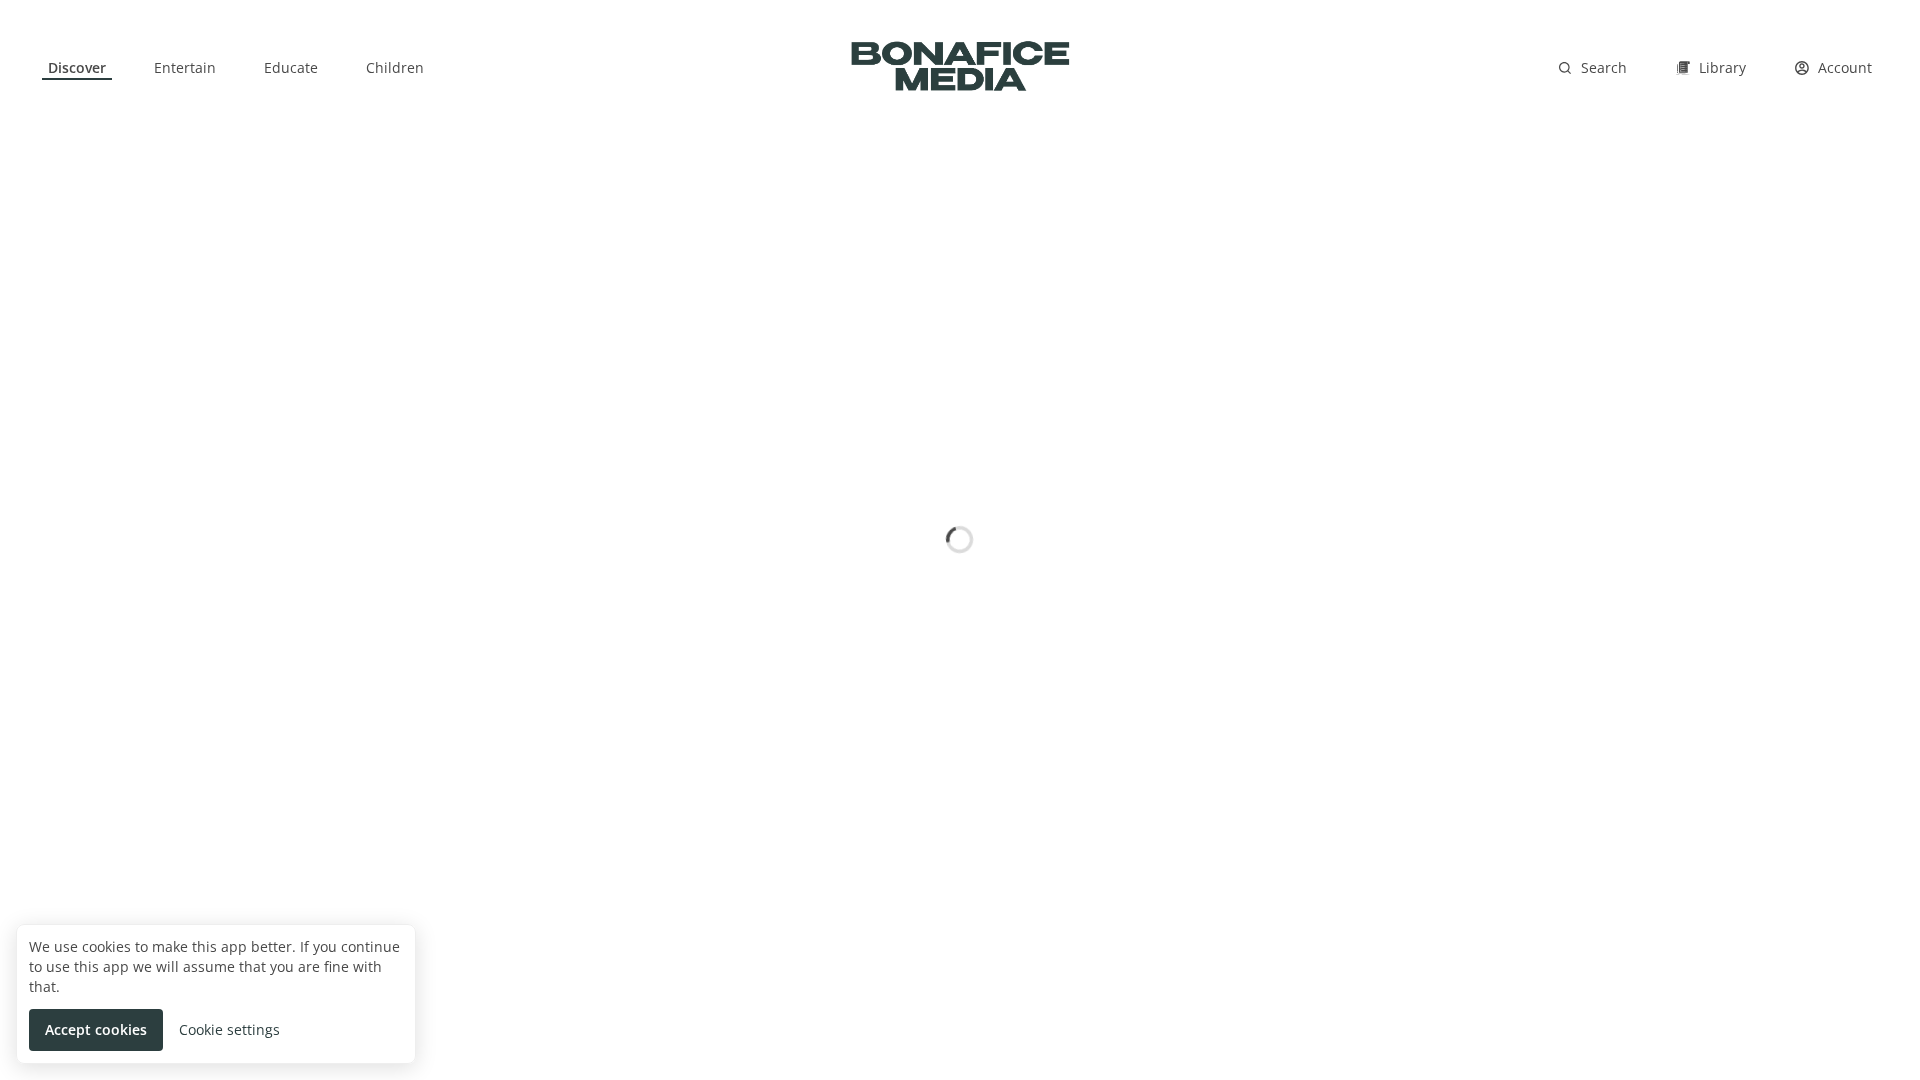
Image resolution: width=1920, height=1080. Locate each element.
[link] (77, 68)
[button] (96, 1030)
